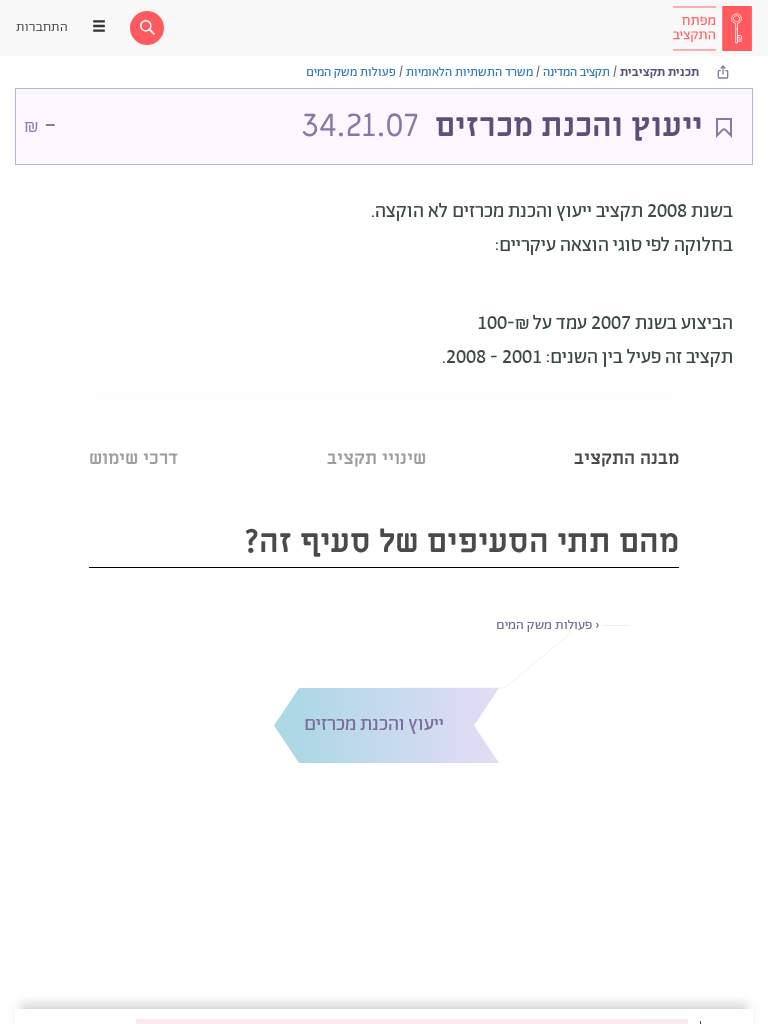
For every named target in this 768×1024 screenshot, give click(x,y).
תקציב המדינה (576, 72)
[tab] (626, 433)
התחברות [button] (42, 27)
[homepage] (712, 28)
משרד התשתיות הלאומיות (469, 72)
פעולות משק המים (351, 72)
